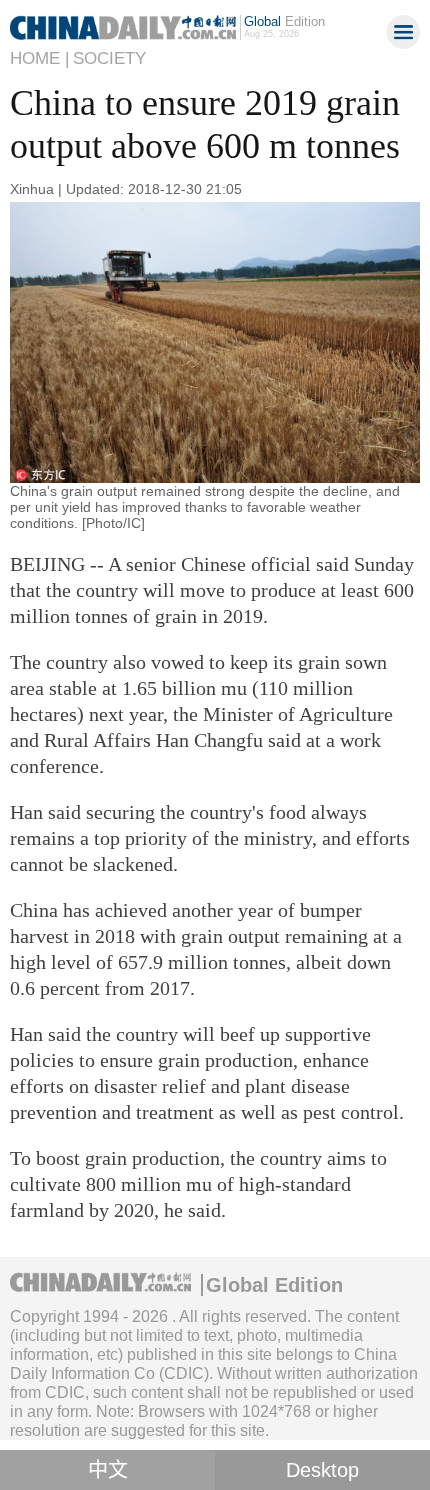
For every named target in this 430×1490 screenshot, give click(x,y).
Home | (39, 58)
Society (109, 58)
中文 (108, 1470)
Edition (284, 21)
